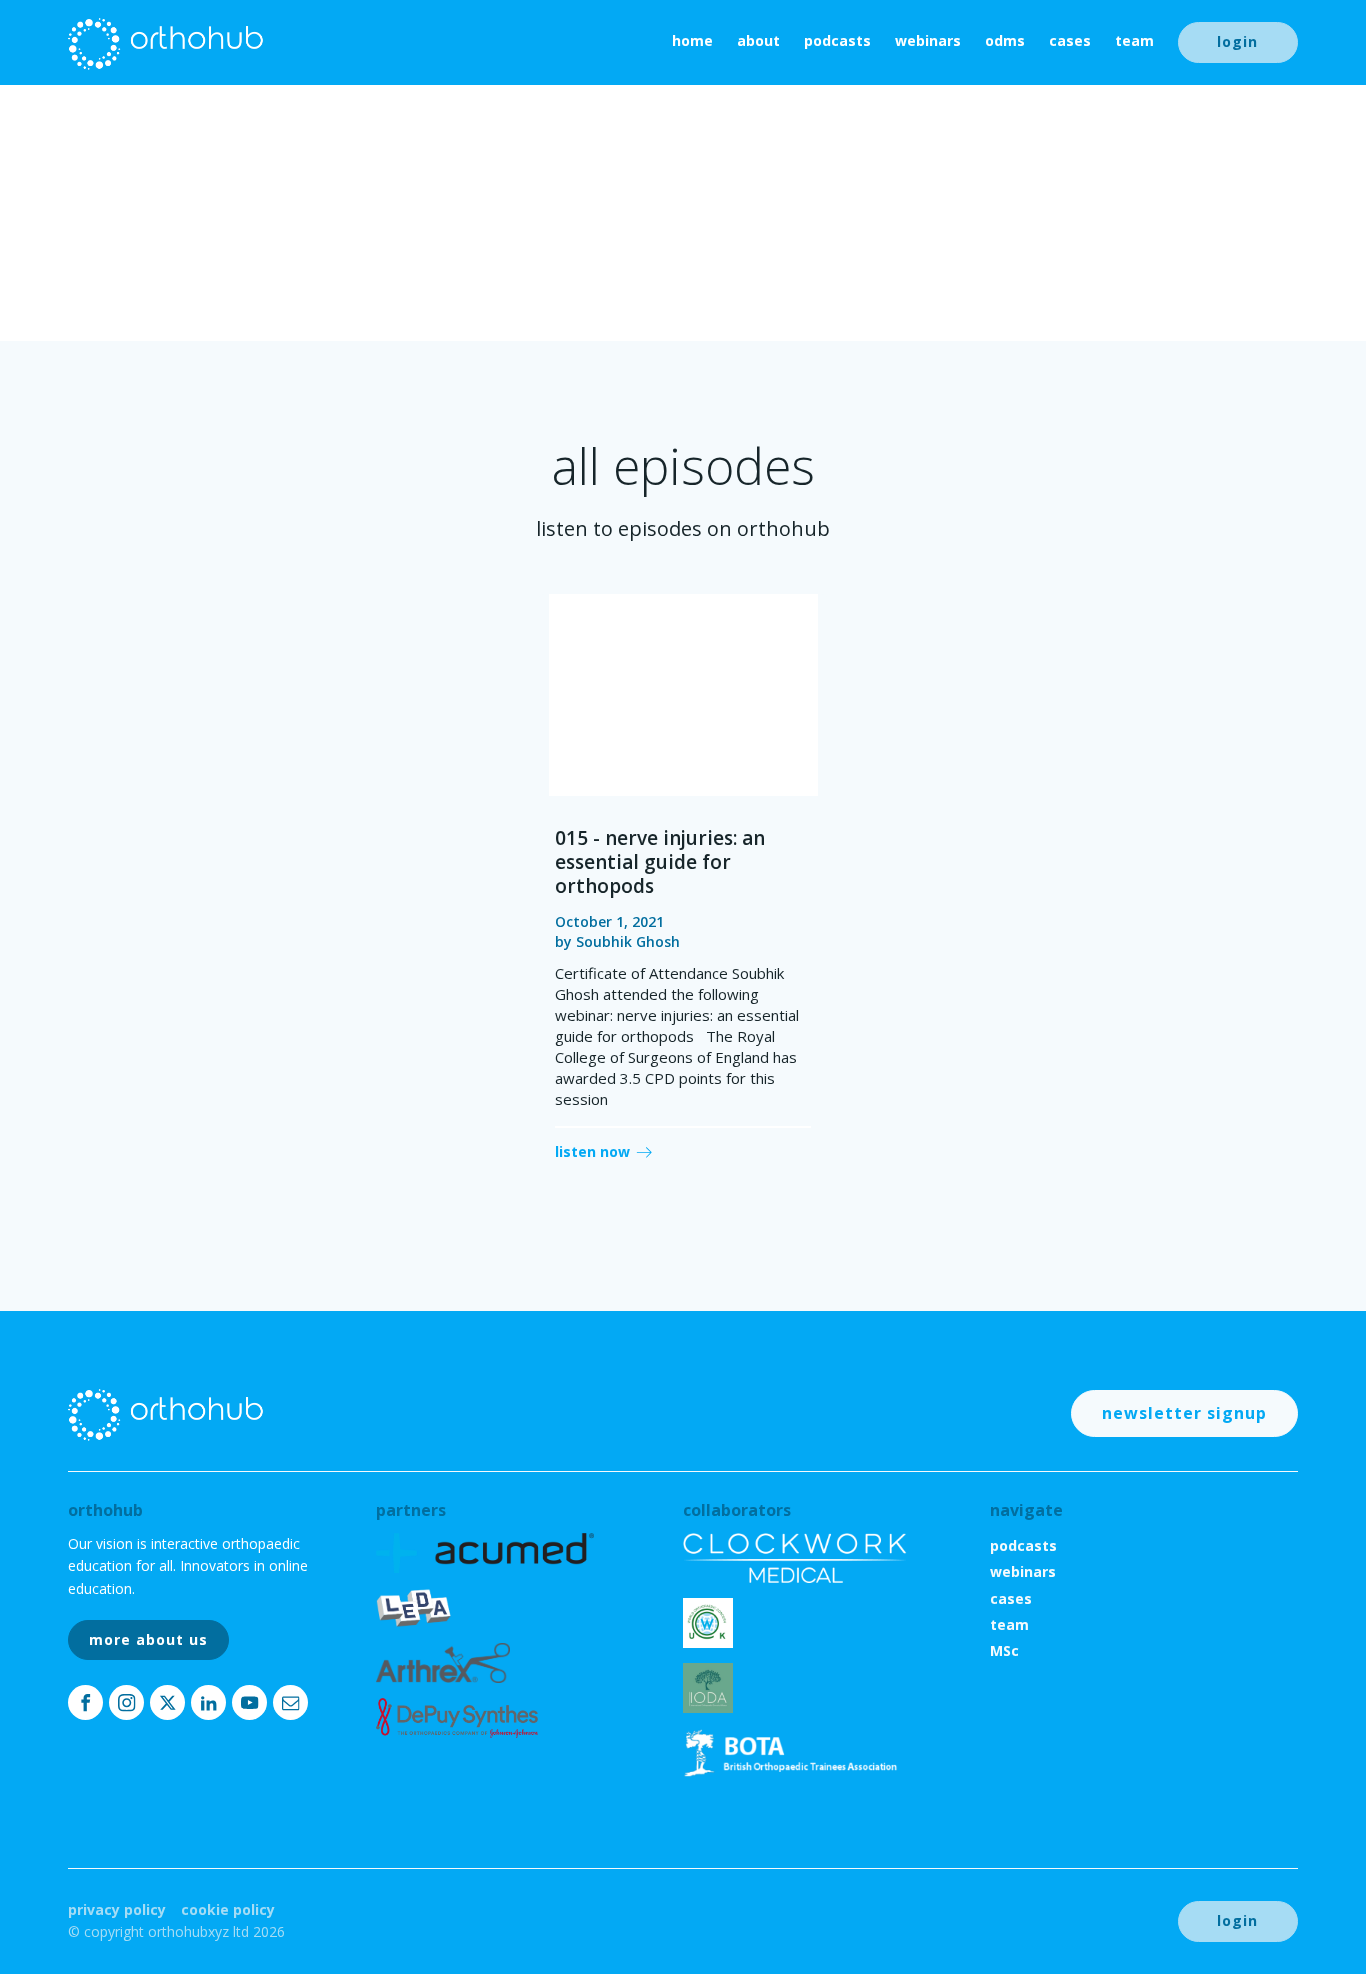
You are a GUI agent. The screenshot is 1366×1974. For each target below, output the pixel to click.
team (1134, 40)
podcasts (837, 40)
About (758, 40)
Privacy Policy (117, 1909)
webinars (928, 40)
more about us (148, 1639)
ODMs (1005, 40)
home (692, 40)
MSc (1004, 1650)
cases (1070, 40)
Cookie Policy (228, 1909)
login (1237, 41)
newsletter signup (1184, 1413)
